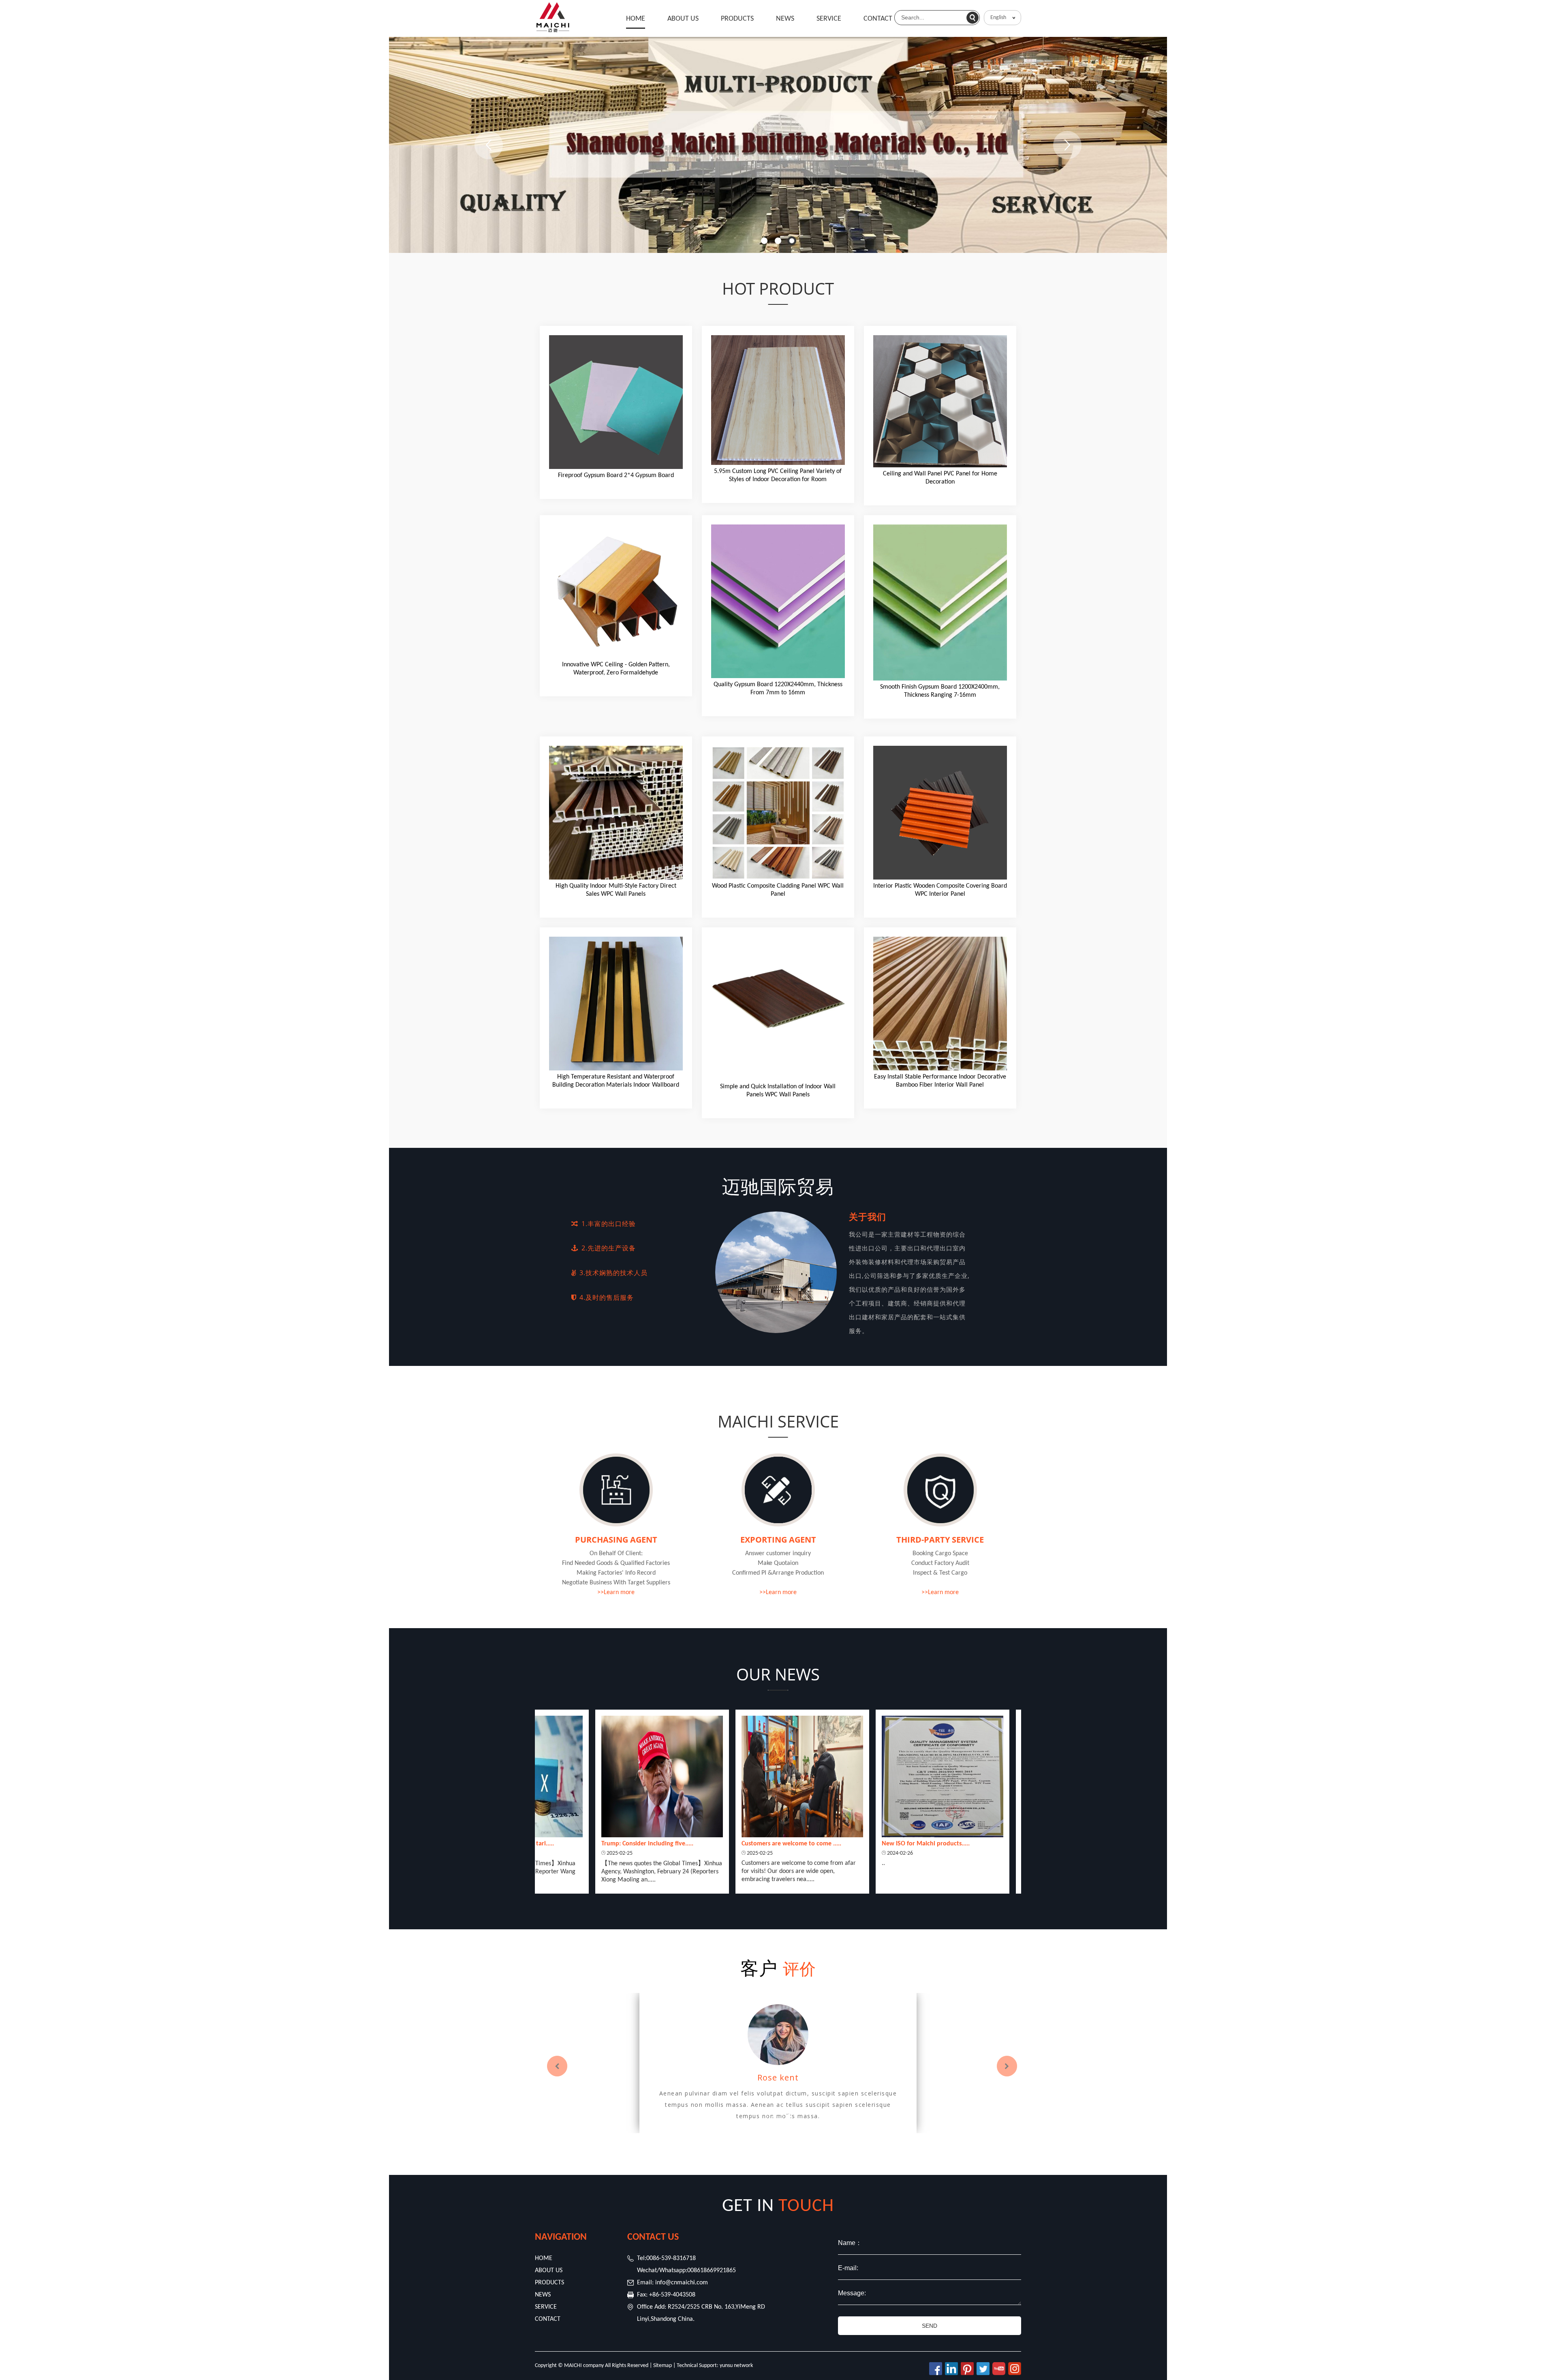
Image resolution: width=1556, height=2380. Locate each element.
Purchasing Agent (616, 1540)
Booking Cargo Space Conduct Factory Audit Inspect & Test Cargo (940, 1563)
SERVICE (829, 19)
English (998, 18)
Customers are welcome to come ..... (635, 1844)
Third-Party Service (940, 1540)
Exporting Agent (778, 1540)
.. (727, 1863)
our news (778, 1674)
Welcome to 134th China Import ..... (915, 1844)
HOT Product (778, 288)
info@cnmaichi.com (682, 2283)
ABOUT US (683, 19)
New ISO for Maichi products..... (769, 1844)
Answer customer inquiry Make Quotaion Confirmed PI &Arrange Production (778, 1563)
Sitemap (663, 2366)
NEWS (785, 19)
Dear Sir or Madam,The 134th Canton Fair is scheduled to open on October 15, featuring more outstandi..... (924, 1871)
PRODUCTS (737, 19)
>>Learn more (616, 1592)
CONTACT (878, 19)
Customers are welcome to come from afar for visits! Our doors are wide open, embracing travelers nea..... (642, 1871)
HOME (636, 19)
